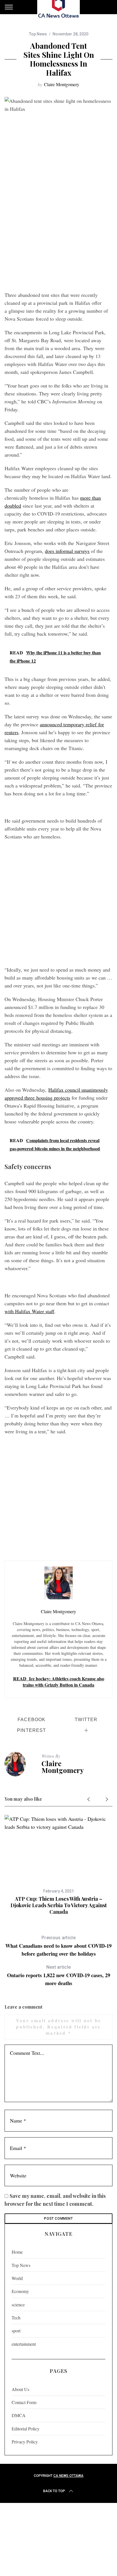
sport (16, 2331)
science (18, 2304)
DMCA (19, 2415)
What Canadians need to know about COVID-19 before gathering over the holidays (58, 1946)
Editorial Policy (26, 2429)
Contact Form (24, 2402)
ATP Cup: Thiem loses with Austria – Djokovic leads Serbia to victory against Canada (59, 1905)
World (17, 2278)
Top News (38, 34)
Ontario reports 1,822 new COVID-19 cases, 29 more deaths (59, 1976)
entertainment (24, 2344)
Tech (16, 2318)
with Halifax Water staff (29, 1311)
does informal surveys (67, 551)
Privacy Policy (25, 2442)
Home (17, 2252)
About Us (20, 2389)
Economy (20, 2291)
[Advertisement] (58, 227)
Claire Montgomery (62, 84)
